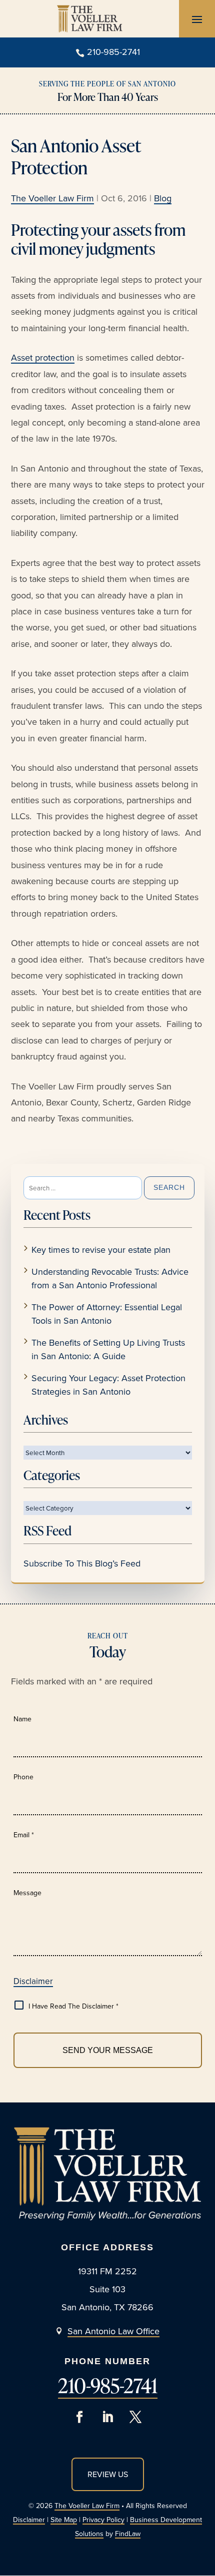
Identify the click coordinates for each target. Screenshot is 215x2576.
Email (24, 1835)
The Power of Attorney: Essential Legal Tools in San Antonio (107, 1314)
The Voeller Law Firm (52, 198)
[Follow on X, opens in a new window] (135, 2417)
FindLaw (128, 2534)
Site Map (64, 2520)
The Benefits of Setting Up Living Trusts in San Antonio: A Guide (108, 1349)
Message (27, 1893)
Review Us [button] (108, 2474)
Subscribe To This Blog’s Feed (82, 1563)
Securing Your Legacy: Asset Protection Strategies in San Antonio (108, 1385)
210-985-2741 (113, 52)
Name (22, 1719)
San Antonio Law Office (113, 2331)
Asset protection (43, 357)
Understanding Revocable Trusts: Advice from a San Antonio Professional (110, 1278)
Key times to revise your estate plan (101, 1250)
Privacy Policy (103, 2520)
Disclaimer (33, 1981)
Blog (163, 198)
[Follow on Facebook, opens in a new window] (79, 2417)
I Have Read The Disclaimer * (73, 2006)
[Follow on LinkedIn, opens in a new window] (107, 2417)
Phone (23, 1777)
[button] (197, 19)
